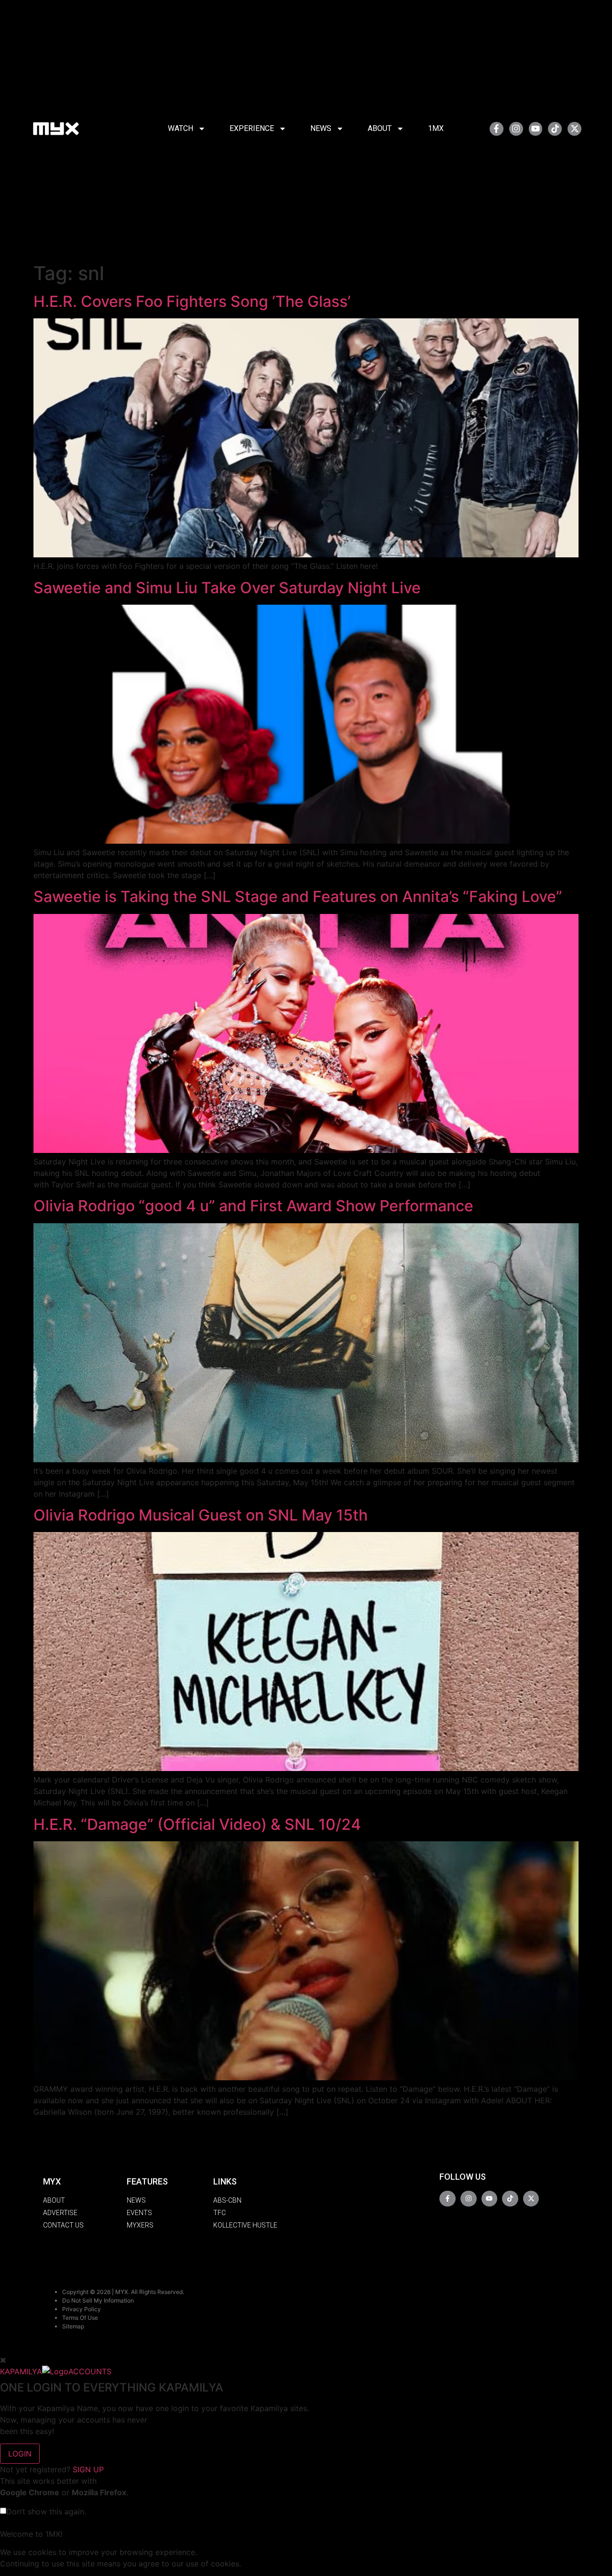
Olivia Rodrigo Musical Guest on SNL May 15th (201, 1515)
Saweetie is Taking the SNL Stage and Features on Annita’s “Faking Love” (298, 897)
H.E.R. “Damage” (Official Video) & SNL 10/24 (197, 1824)
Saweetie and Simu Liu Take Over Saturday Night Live (227, 588)
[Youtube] (536, 129)
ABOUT (380, 128)
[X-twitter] (574, 129)
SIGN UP (88, 2469)
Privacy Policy (82, 2309)
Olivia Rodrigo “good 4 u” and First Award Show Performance (253, 1206)
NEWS (321, 128)
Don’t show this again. (46, 2511)
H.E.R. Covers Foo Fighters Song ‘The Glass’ (192, 301)
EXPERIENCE (252, 128)
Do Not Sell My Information (98, 2300)
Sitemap (73, 2326)
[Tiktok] (555, 129)
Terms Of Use (80, 2318)
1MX (436, 128)
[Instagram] (516, 129)
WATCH (180, 128)
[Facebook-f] (497, 129)
